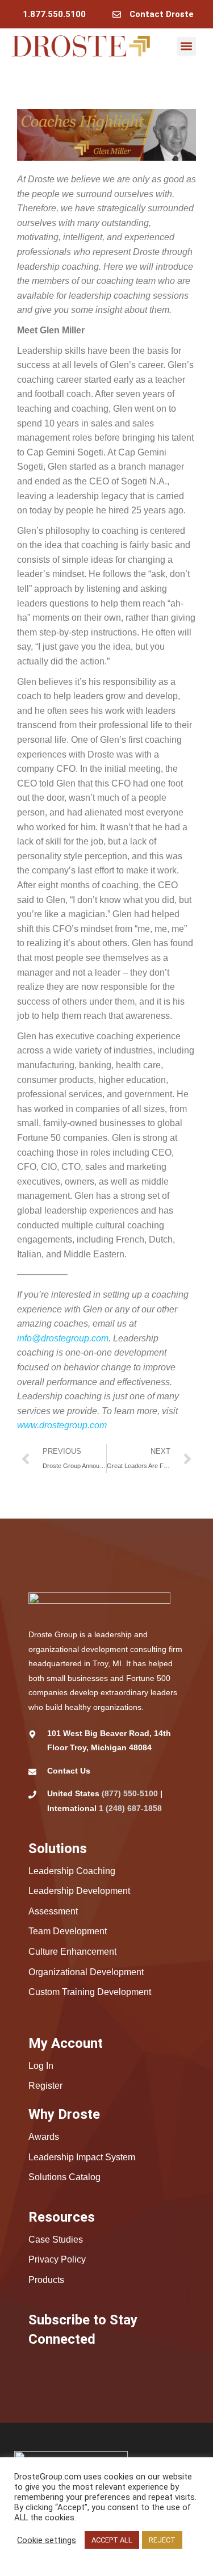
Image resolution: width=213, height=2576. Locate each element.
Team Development (68, 1931)
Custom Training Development (90, 1992)
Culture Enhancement (72, 1952)
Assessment (53, 1911)
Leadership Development (79, 1891)
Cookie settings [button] (47, 2540)
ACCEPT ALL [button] (112, 2540)
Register (45, 2086)
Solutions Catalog (64, 2177)
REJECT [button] (162, 2540)
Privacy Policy (57, 2259)
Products (46, 2280)
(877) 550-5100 (130, 1793)
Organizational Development (86, 1972)
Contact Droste (162, 14)
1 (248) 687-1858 (130, 1808)
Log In (41, 2066)
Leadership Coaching (72, 1871)
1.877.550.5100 (54, 14)
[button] (187, 46)
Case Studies (56, 2240)
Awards (44, 2137)
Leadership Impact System (82, 2157)
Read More (37, 2557)
